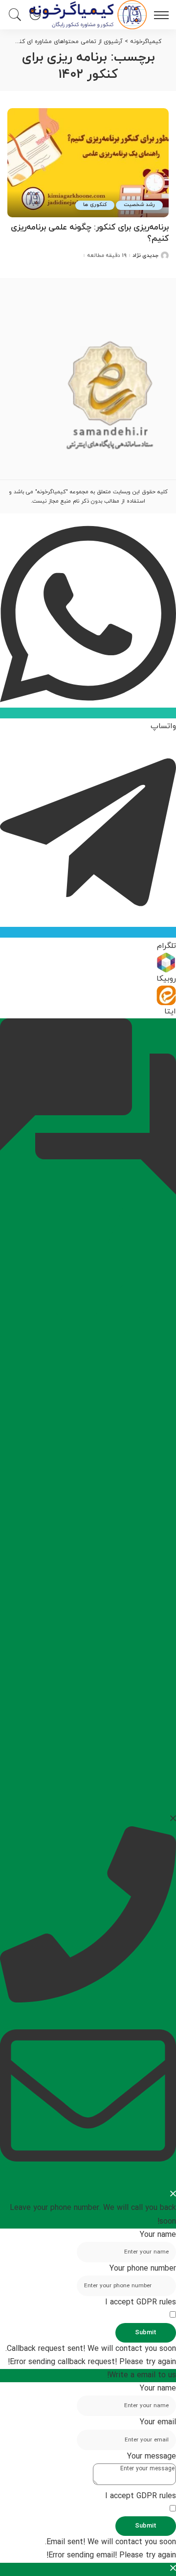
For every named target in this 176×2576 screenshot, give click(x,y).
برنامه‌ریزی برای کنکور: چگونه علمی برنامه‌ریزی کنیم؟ (90, 233)
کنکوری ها (95, 205)
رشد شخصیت (139, 205)
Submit (146, 2333)
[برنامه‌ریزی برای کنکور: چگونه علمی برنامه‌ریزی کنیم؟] (88, 163)
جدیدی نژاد (145, 256)
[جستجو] (17, 15)
